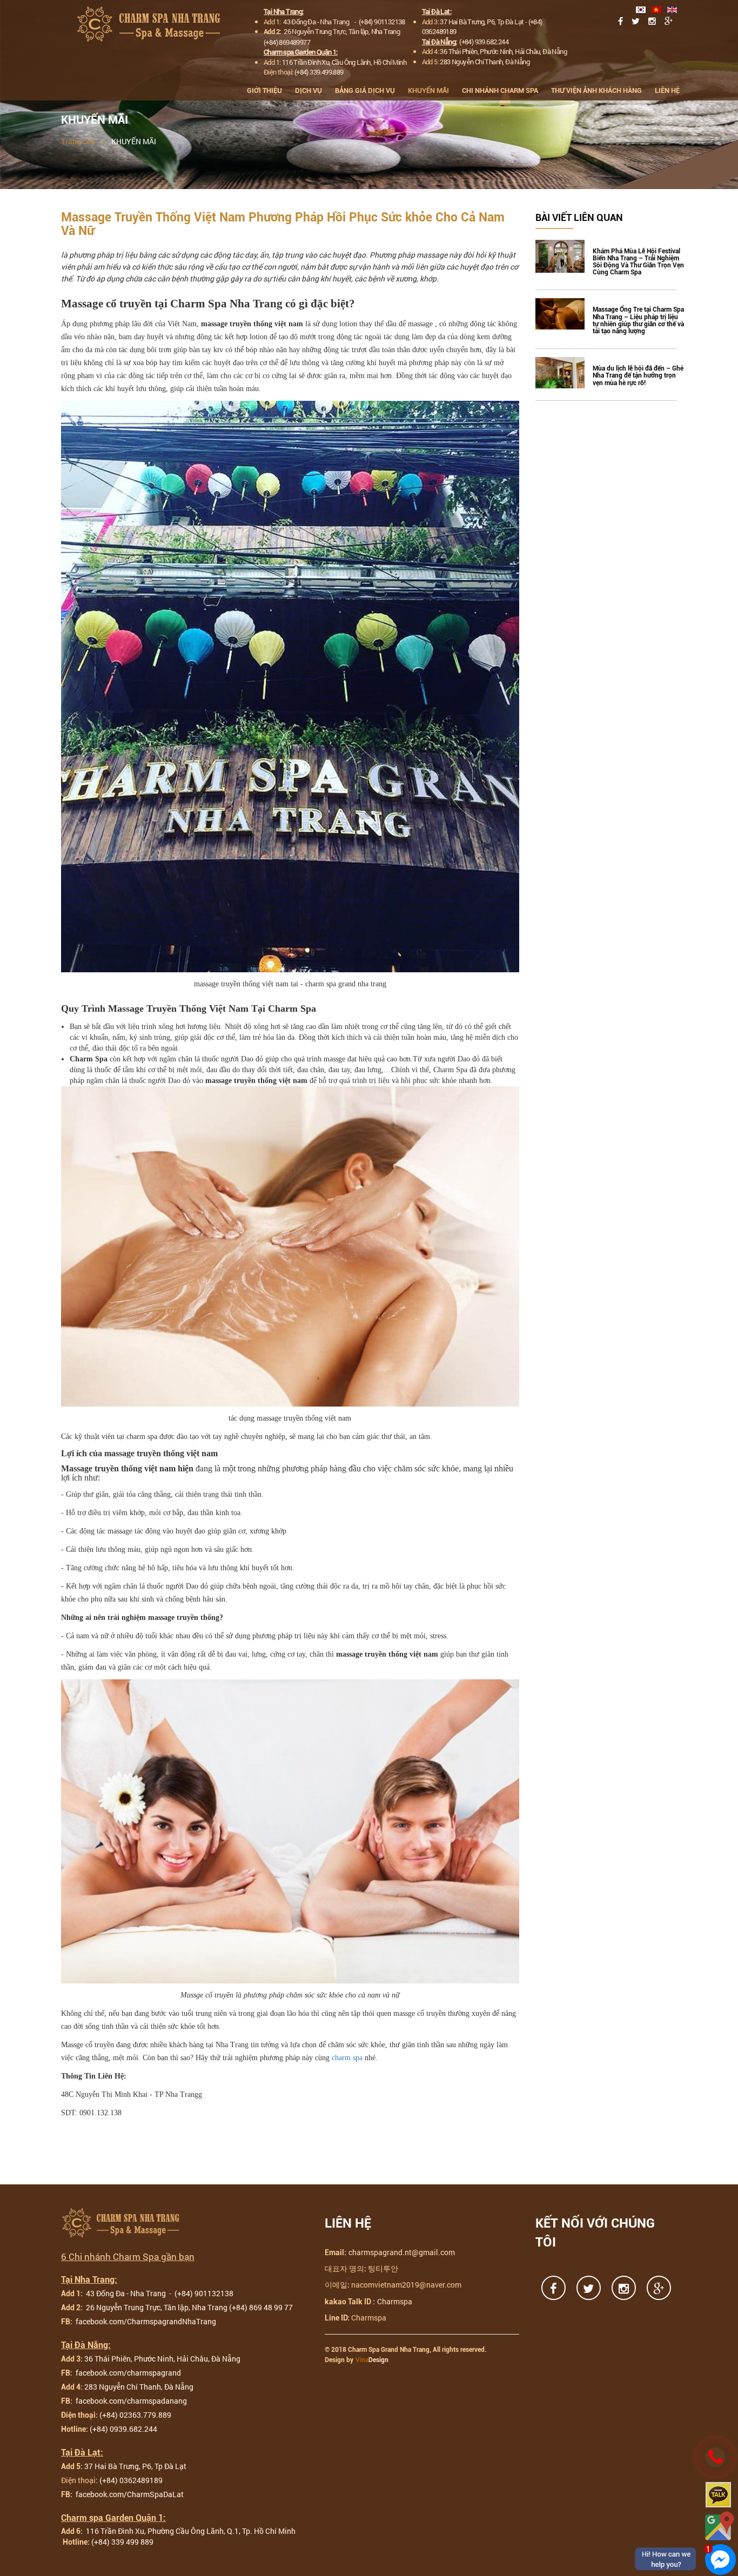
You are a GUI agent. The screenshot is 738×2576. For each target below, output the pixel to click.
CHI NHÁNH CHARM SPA (500, 90)
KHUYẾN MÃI (428, 90)
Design (372, 2360)
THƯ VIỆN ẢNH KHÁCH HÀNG (596, 90)
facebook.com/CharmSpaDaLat (129, 2494)
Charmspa (395, 2301)
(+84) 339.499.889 (319, 72)
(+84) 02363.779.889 (135, 2415)
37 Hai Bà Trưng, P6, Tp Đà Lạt (482, 22)
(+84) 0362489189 (131, 2480)
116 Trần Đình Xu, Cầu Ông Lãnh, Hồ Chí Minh (344, 62)
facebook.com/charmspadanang (130, 2401)
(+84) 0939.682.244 (123, 2429)
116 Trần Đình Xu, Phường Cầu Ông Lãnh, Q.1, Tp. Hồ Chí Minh (190, 2531)
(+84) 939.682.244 (484, 42)
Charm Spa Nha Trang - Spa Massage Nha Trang (152, 24)
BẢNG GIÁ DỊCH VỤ (365, 90)
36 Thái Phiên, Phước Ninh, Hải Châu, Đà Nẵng (503, 51)
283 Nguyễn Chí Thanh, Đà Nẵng (485, 62)
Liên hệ (667, 90)
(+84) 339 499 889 (122, 2542)
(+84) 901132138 (382, 22)
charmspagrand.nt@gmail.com (402, 2252)
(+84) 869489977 (287, 42)
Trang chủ (78, 141)
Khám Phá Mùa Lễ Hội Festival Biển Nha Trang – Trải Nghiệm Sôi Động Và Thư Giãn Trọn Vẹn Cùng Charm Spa (638, 262)
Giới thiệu (264, 90)
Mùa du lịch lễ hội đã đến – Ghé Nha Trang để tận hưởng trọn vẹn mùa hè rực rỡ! (638, 376)
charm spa (347, 2058)
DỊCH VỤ (308, 90)
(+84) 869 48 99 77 (261, 2307)
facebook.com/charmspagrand (128, 2373)
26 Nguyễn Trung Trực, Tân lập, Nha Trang (342, 31)
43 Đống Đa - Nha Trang (317, 22)
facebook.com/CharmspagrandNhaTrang (145, 2321)
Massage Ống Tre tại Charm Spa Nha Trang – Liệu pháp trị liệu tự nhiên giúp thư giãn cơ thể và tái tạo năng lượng (638, 321)
